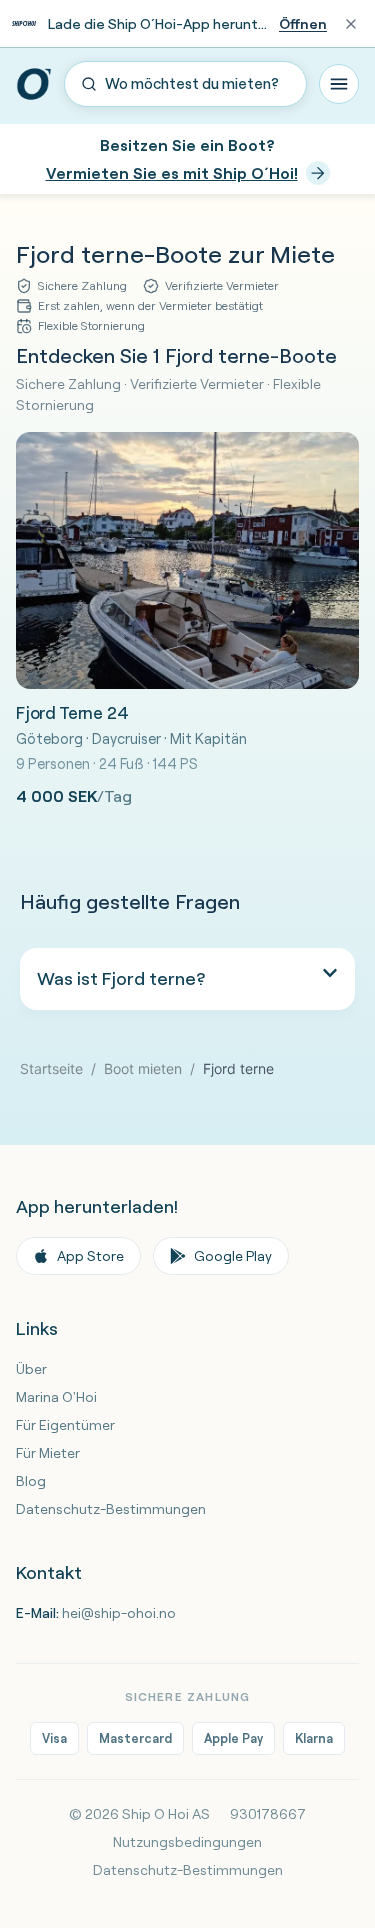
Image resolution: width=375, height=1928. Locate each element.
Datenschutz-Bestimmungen (111, 1509)
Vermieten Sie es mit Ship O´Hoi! (172, 173)
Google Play (233, 1256)
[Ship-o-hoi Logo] (34, 84)
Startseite (51, 1068)
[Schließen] (351, 24)
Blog (31, 1481)
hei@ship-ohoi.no (119, 1613)
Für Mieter (48, 1453)
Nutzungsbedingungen (187, 1842)
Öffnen (303, 24)
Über (31, 1369)
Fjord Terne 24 (72, 712)
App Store (90, 1256)
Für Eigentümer (65, 1425)
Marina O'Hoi (56, 1397)
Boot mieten (143, 1068)
